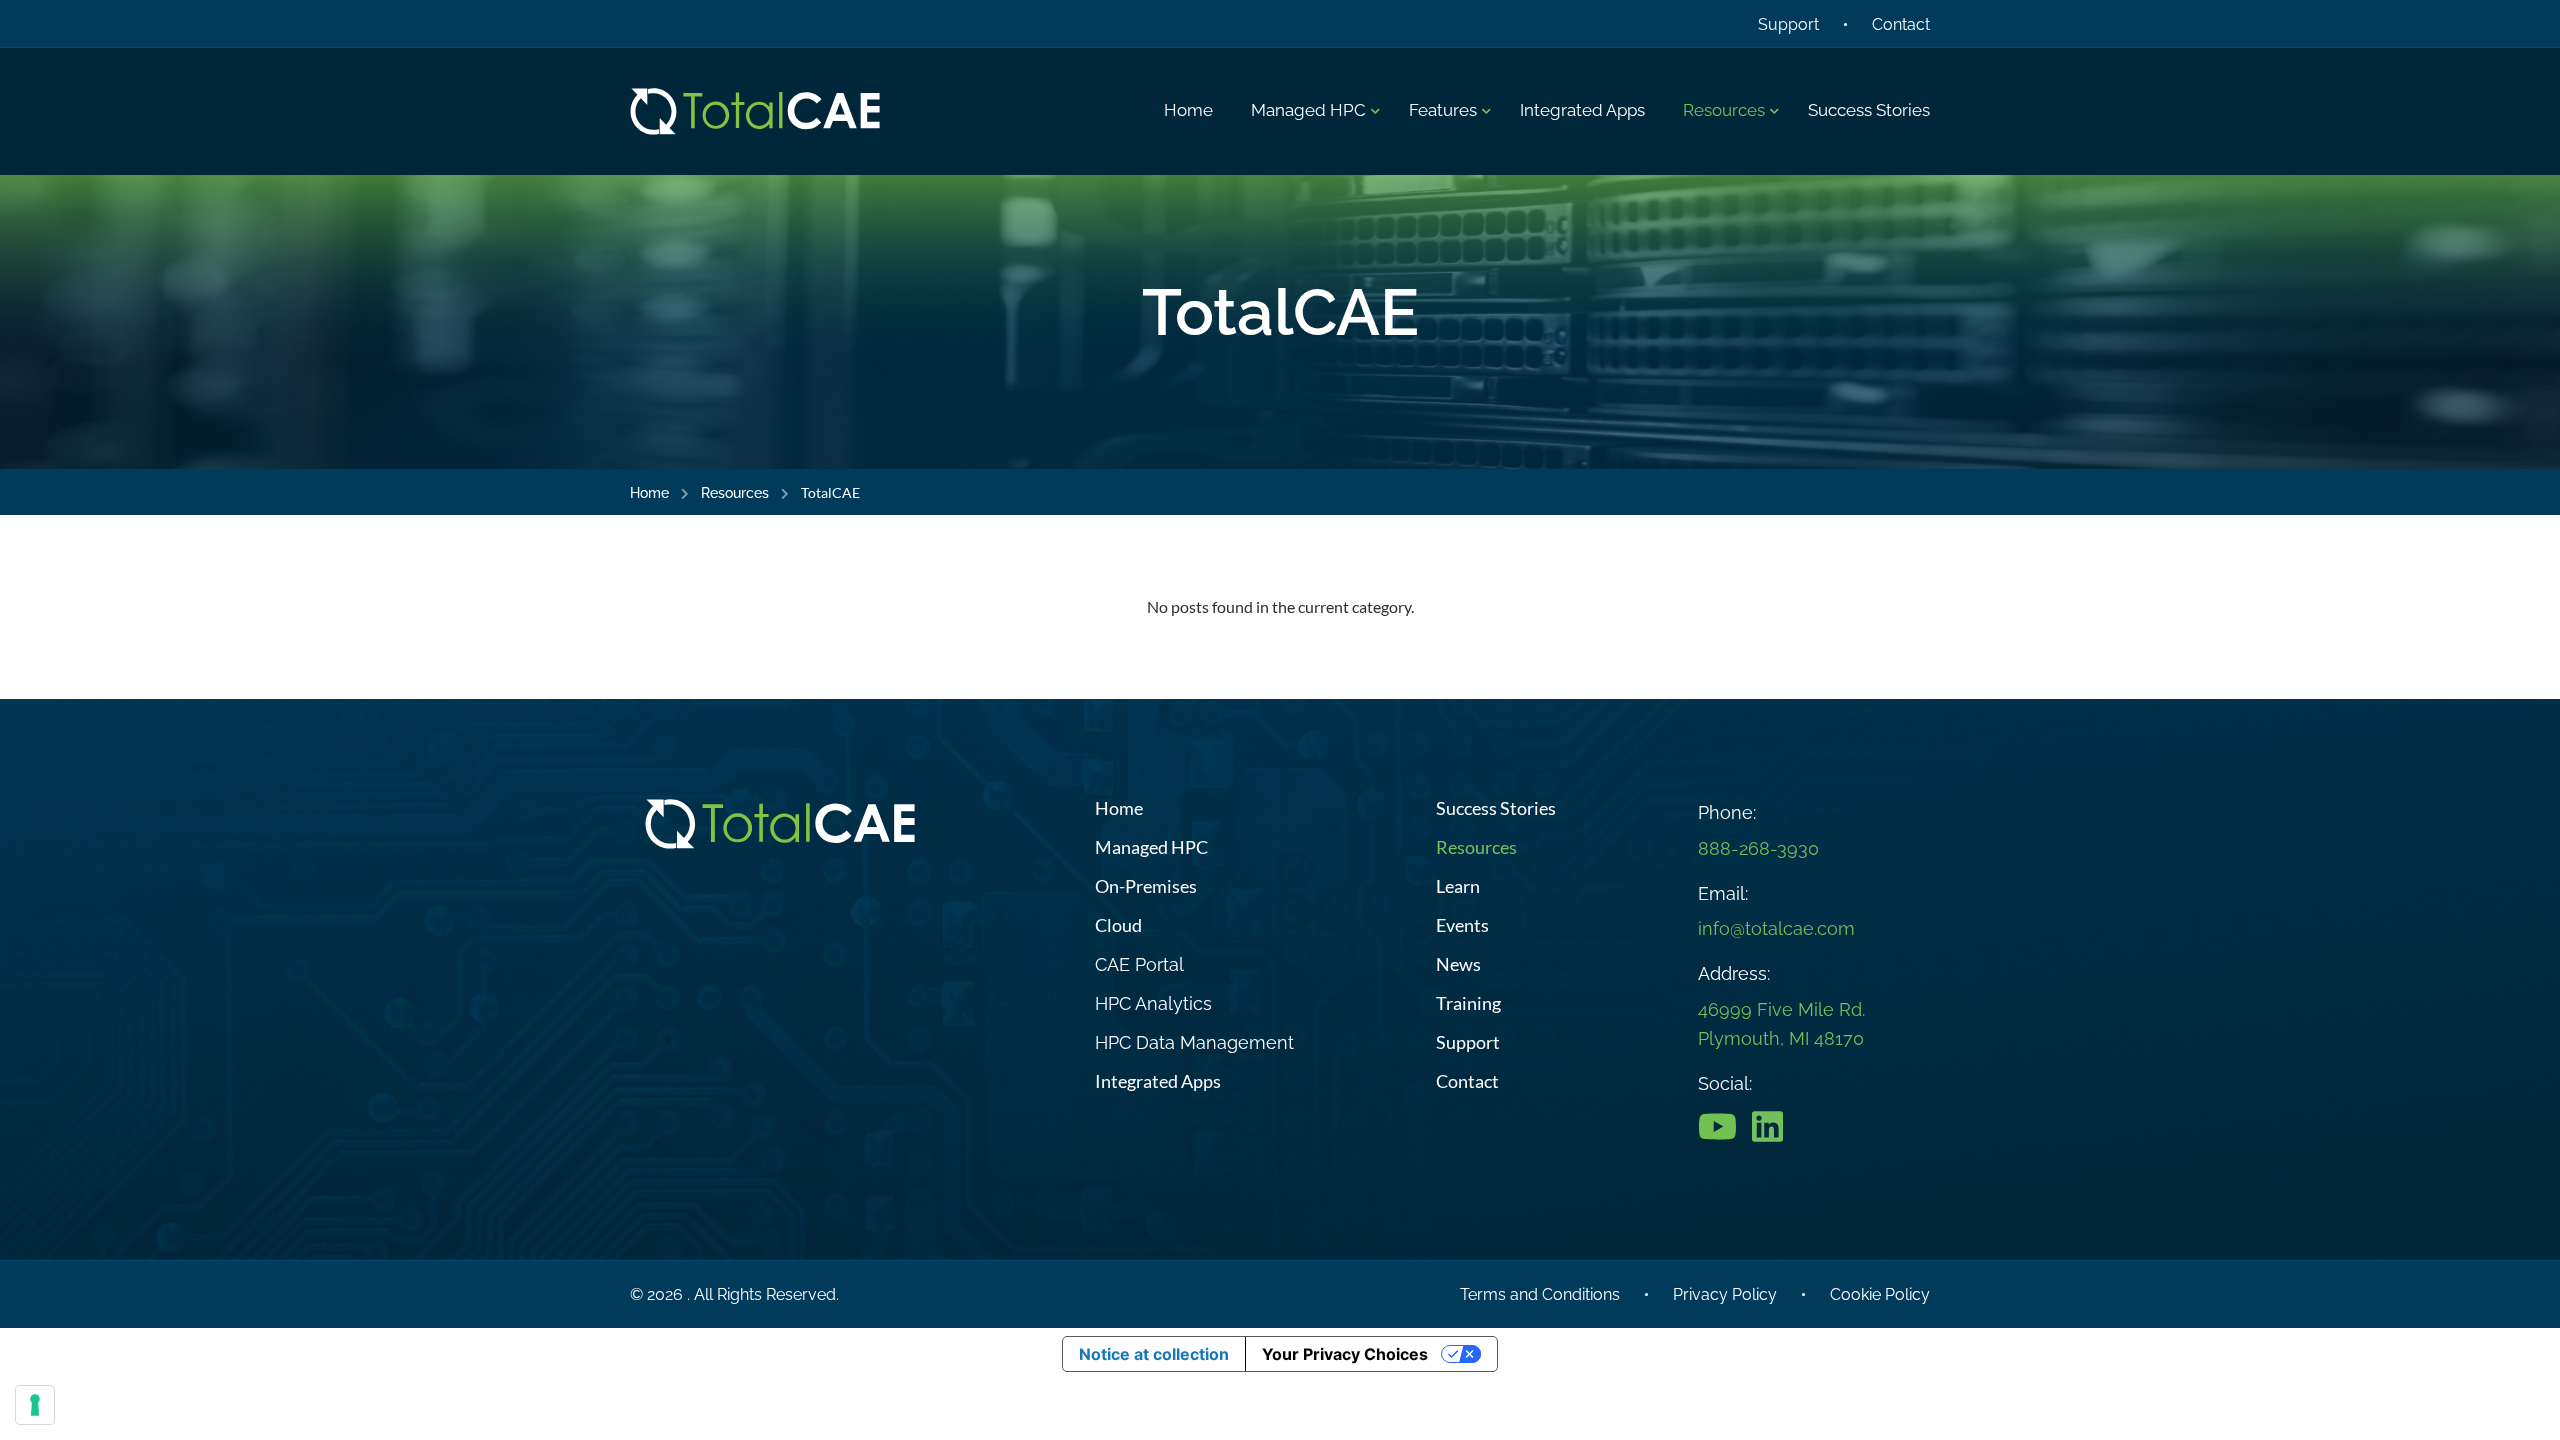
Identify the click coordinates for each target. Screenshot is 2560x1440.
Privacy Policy (1725, 1294)
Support (1788, 24)
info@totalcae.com (1776, 928)
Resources (735, 493)
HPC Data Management (1194, 1042)
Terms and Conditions (1540, 1294)
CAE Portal (1139, 964)
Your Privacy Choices (1345, 1354)
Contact (1901, 24)
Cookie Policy (1880, 1294)
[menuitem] (1188, 111)
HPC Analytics (1153, 1003)
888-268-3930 (1758, 848)
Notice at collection (1154, 1354)
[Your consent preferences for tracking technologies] (35, 1405)
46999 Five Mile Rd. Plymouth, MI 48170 (1781, 1024)
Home (649, 493)
